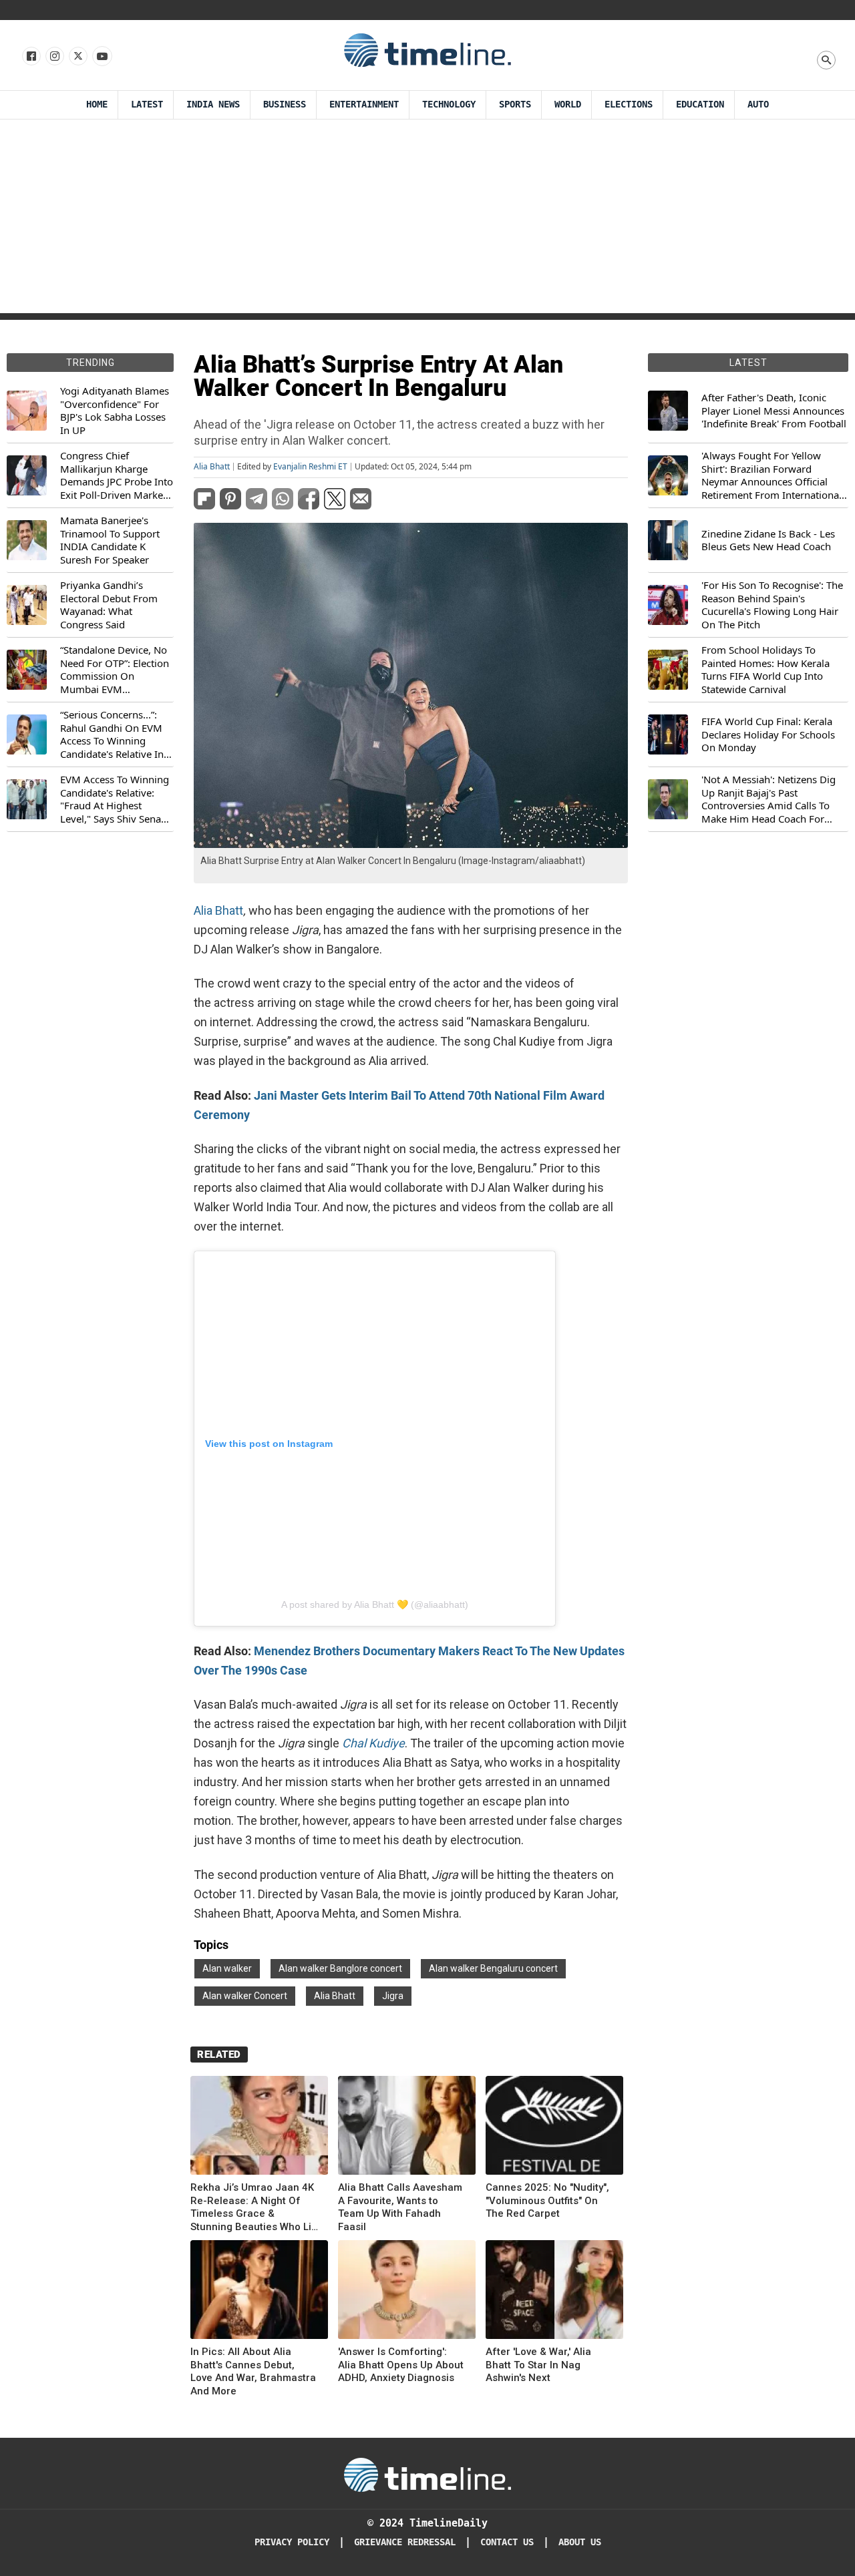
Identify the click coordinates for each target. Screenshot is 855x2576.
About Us (580, 2542)
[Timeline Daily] (427, 49)
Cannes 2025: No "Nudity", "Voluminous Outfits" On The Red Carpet (547, 2200)
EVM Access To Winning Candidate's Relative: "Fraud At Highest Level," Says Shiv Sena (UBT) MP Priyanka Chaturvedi (115, 799)
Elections (629, 104)
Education (700, 104)
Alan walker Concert (245, 1996)
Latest (147, 104)
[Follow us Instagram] (54, 57)
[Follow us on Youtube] (101, 57)
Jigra (393, 1996)
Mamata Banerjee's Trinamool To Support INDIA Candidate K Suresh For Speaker (110, 540)
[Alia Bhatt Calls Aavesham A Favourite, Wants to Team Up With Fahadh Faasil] (407, 2128)
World (568, 104)
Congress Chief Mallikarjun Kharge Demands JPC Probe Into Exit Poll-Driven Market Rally (117, 475)
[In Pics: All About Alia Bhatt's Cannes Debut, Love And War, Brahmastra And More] (259, 2292)
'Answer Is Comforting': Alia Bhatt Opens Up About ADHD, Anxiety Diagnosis (401, 2365)
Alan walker (227, 1968)
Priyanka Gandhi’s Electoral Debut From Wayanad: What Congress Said (109, 605)
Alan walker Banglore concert (340, 1968)
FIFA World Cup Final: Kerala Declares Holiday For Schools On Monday (768, 734)
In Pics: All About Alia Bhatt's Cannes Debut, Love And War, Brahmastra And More (253, 2371)
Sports (515, 104)
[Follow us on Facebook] (30, 57)
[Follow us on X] (77, 57)
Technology (449, 104)
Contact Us (507, 2542)
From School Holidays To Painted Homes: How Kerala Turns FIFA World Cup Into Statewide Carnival (765, 670)
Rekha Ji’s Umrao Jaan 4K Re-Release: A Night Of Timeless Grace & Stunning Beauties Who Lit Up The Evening (252, 2207)
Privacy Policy (292, 2542)
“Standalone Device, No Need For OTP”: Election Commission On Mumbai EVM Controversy (115, 670)
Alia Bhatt (212, 467)
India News (213, 104)
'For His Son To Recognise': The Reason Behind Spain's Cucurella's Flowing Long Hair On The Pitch (772, 605)
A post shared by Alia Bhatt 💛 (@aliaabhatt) (375, 1604)
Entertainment (364, 104)
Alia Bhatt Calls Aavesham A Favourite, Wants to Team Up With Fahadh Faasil (400, 2207)
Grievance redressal (405, 2542)
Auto (758, 104)
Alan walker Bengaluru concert (493, 1968)
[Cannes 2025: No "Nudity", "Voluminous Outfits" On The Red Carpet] (554, 2128)
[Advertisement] (427, 220)
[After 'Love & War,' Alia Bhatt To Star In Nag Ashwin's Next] (554, 2292)
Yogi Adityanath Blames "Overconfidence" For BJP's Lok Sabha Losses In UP (115, 411)
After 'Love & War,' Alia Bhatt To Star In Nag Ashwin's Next (538, 2365)
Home (97, 104)
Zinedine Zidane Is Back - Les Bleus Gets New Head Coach (768, 541)
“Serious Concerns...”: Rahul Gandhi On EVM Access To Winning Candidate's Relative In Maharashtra (112, 734)
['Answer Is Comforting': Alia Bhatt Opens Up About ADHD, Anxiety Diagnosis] (407, 2292)
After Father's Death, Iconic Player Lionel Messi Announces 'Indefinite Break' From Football (774, 411)
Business (285, 104)
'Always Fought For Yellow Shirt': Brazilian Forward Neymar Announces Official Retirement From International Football (772, 475)
